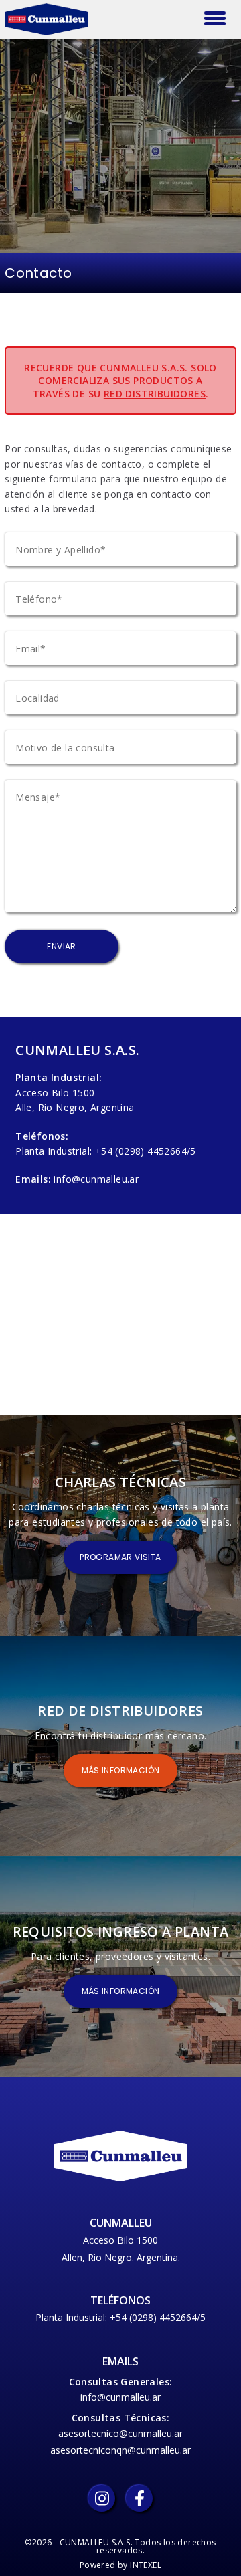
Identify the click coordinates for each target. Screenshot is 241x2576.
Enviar (61, 946)
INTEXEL (146, 2565)
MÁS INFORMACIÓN (121, 1770)
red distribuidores (155, 394)
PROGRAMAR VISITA (120, 1557)
